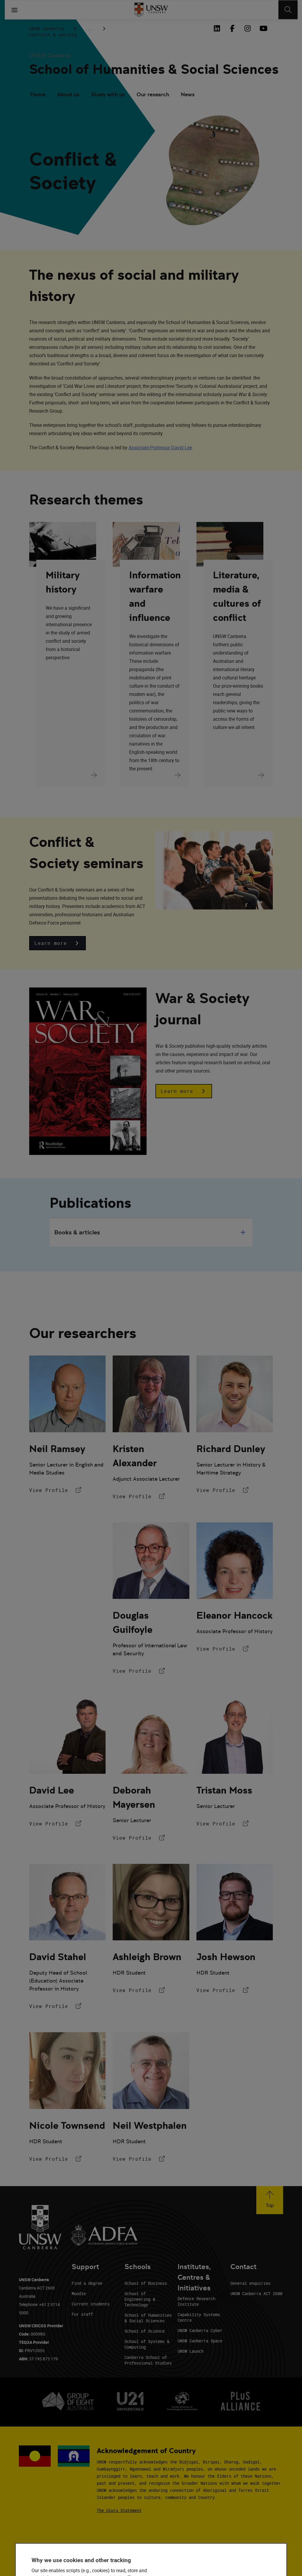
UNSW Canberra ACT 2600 (256, 2293)
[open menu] (14, 10)
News (188, 94)
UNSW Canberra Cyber (200, 2330)
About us (68, 94)
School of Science (145, 2331)
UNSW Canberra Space (200, 2341)
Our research (153, 94)
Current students (91, 2304)
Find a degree (87, 2283)
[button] (58, 943)
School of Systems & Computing (147, 2344)
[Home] (151, 10)
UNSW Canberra (46, 29)
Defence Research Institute (196, 2301)
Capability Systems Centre (199, 2317)
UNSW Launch (191, 2351)
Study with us (108, 94)
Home (38, 94)
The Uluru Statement (119, 2510)
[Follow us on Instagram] (247, 28)
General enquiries (250, 2283)
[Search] (288, 10)
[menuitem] (38, 95)
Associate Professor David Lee (160, 447)
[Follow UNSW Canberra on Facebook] (232, 28)
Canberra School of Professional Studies (148, 2360)
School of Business (146, 2283)
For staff (82, 2314)
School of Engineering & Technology (140, 2299)
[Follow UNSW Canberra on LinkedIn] (217, 28)
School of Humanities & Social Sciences (148, 2318)
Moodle (79, 2293)
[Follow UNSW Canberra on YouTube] (263, 28)
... (89, 29)
